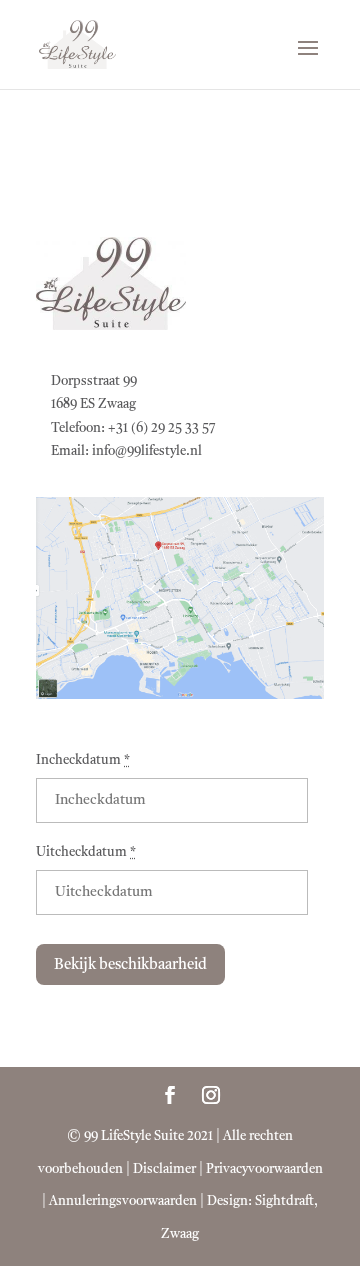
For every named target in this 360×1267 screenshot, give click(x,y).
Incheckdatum (83, 760)
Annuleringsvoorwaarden (123, 1201)
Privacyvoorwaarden (264, 1169)
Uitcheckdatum (86, 852)
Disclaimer (164, 1169)
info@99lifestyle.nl (147, 451)
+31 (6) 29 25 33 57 (162, 428)
